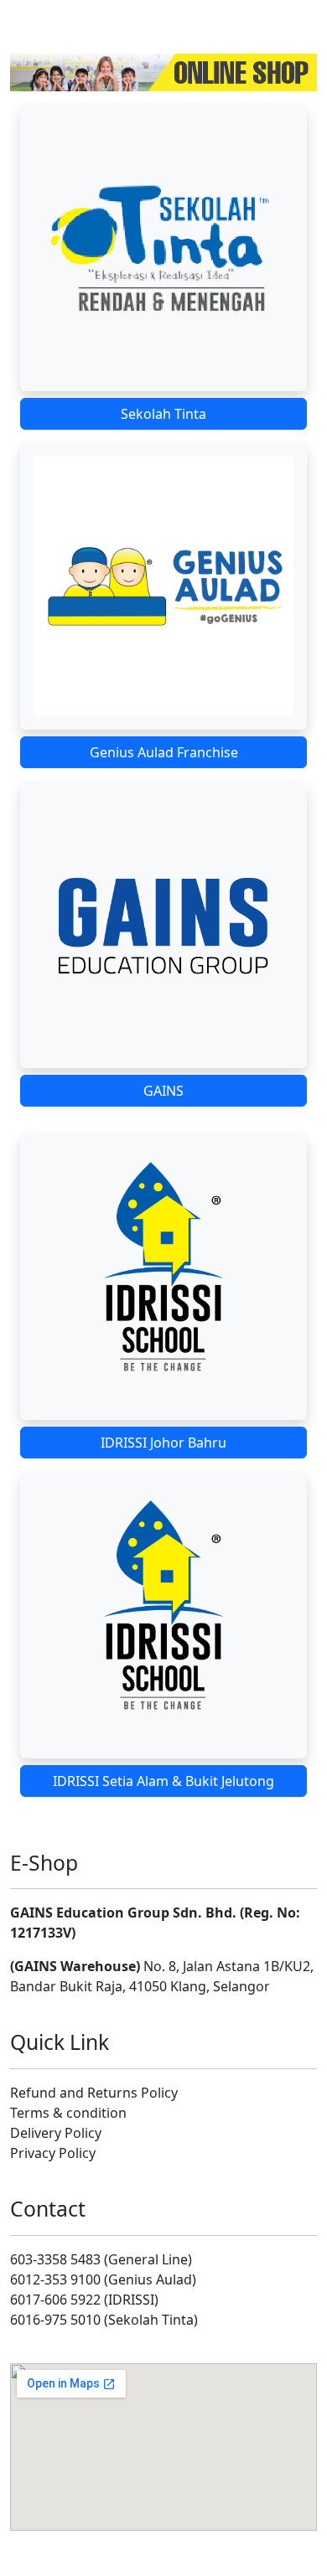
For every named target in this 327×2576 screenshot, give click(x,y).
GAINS (163, 1091)
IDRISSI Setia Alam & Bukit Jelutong (163, 1781)
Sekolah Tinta (163, 414)
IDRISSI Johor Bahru (163, 1443)
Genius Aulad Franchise (164, 752)
